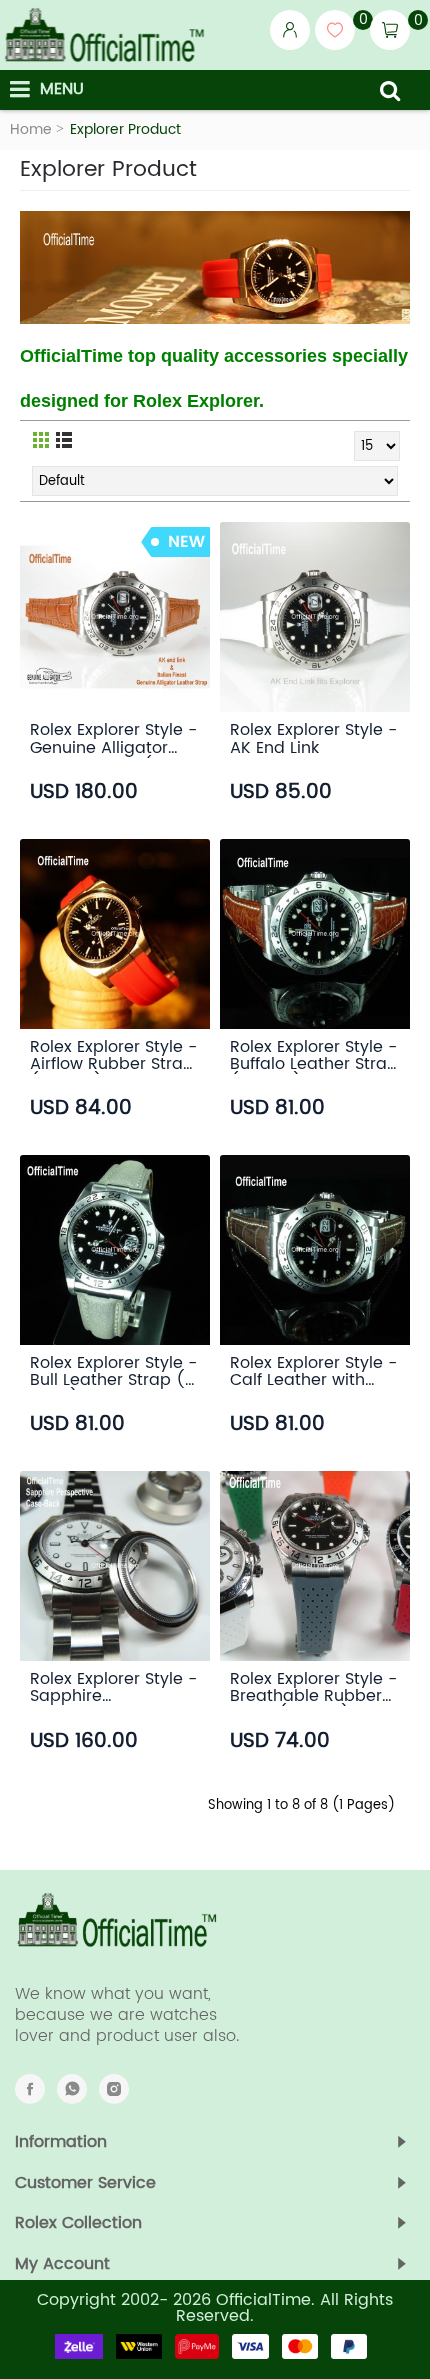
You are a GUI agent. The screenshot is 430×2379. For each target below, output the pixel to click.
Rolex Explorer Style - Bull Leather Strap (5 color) (113, 1370)
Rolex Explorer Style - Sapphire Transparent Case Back (113, 1686)
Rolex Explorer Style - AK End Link (313, 737)
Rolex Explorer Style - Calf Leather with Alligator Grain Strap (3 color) (313, 1370)
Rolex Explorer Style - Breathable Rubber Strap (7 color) (313, 1686)
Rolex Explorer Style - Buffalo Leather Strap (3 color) (314, 1054)
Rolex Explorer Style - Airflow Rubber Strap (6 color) (113, 1054)
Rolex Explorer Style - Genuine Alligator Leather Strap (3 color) (113, 737)
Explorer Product (125, 130)
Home (31, 130)
